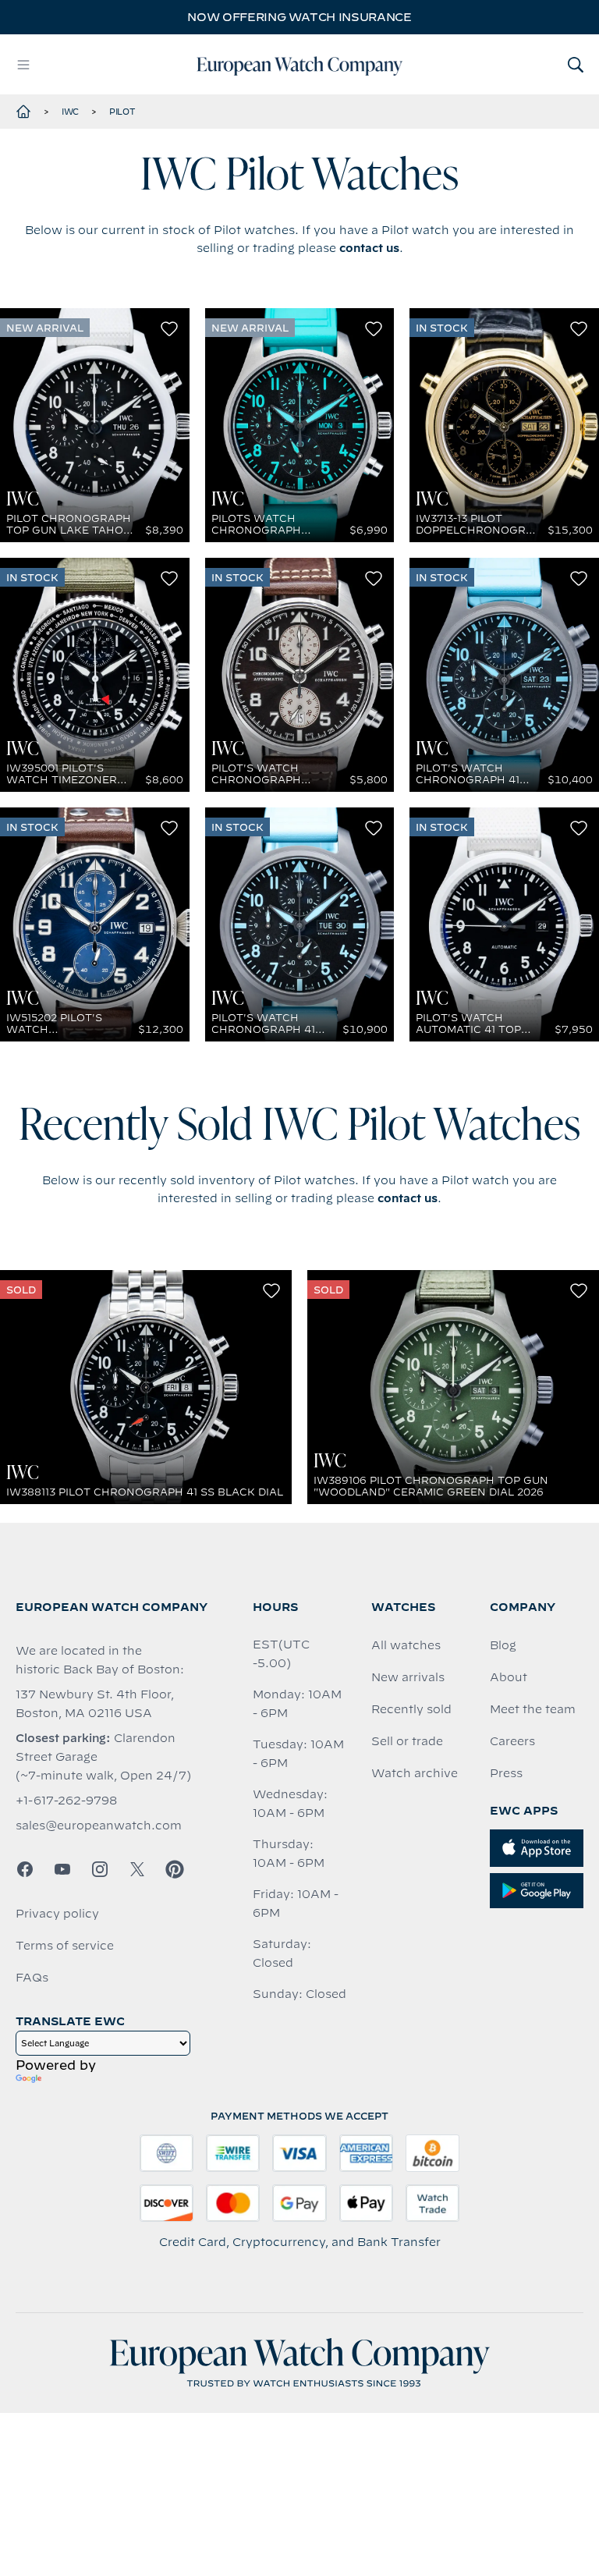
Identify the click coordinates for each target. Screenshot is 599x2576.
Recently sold (411, 1709)
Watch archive (415, 1773)
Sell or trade (407, 1741)
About (509, 1677)
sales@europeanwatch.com (99, 1826)
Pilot (122, 112)
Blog (503, 1645)
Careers (512, 1741)
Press (506, 1773)
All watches (406, 1645)
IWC (70, 112)
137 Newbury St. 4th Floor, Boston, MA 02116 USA (95, 1704)
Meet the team (533, 1709)
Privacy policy (57, 1914)
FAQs (32, 1978)
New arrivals (408, 1677)
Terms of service (65, 1946)
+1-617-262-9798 (66, 1801)
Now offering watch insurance (299, 17)
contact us (369, 248)
